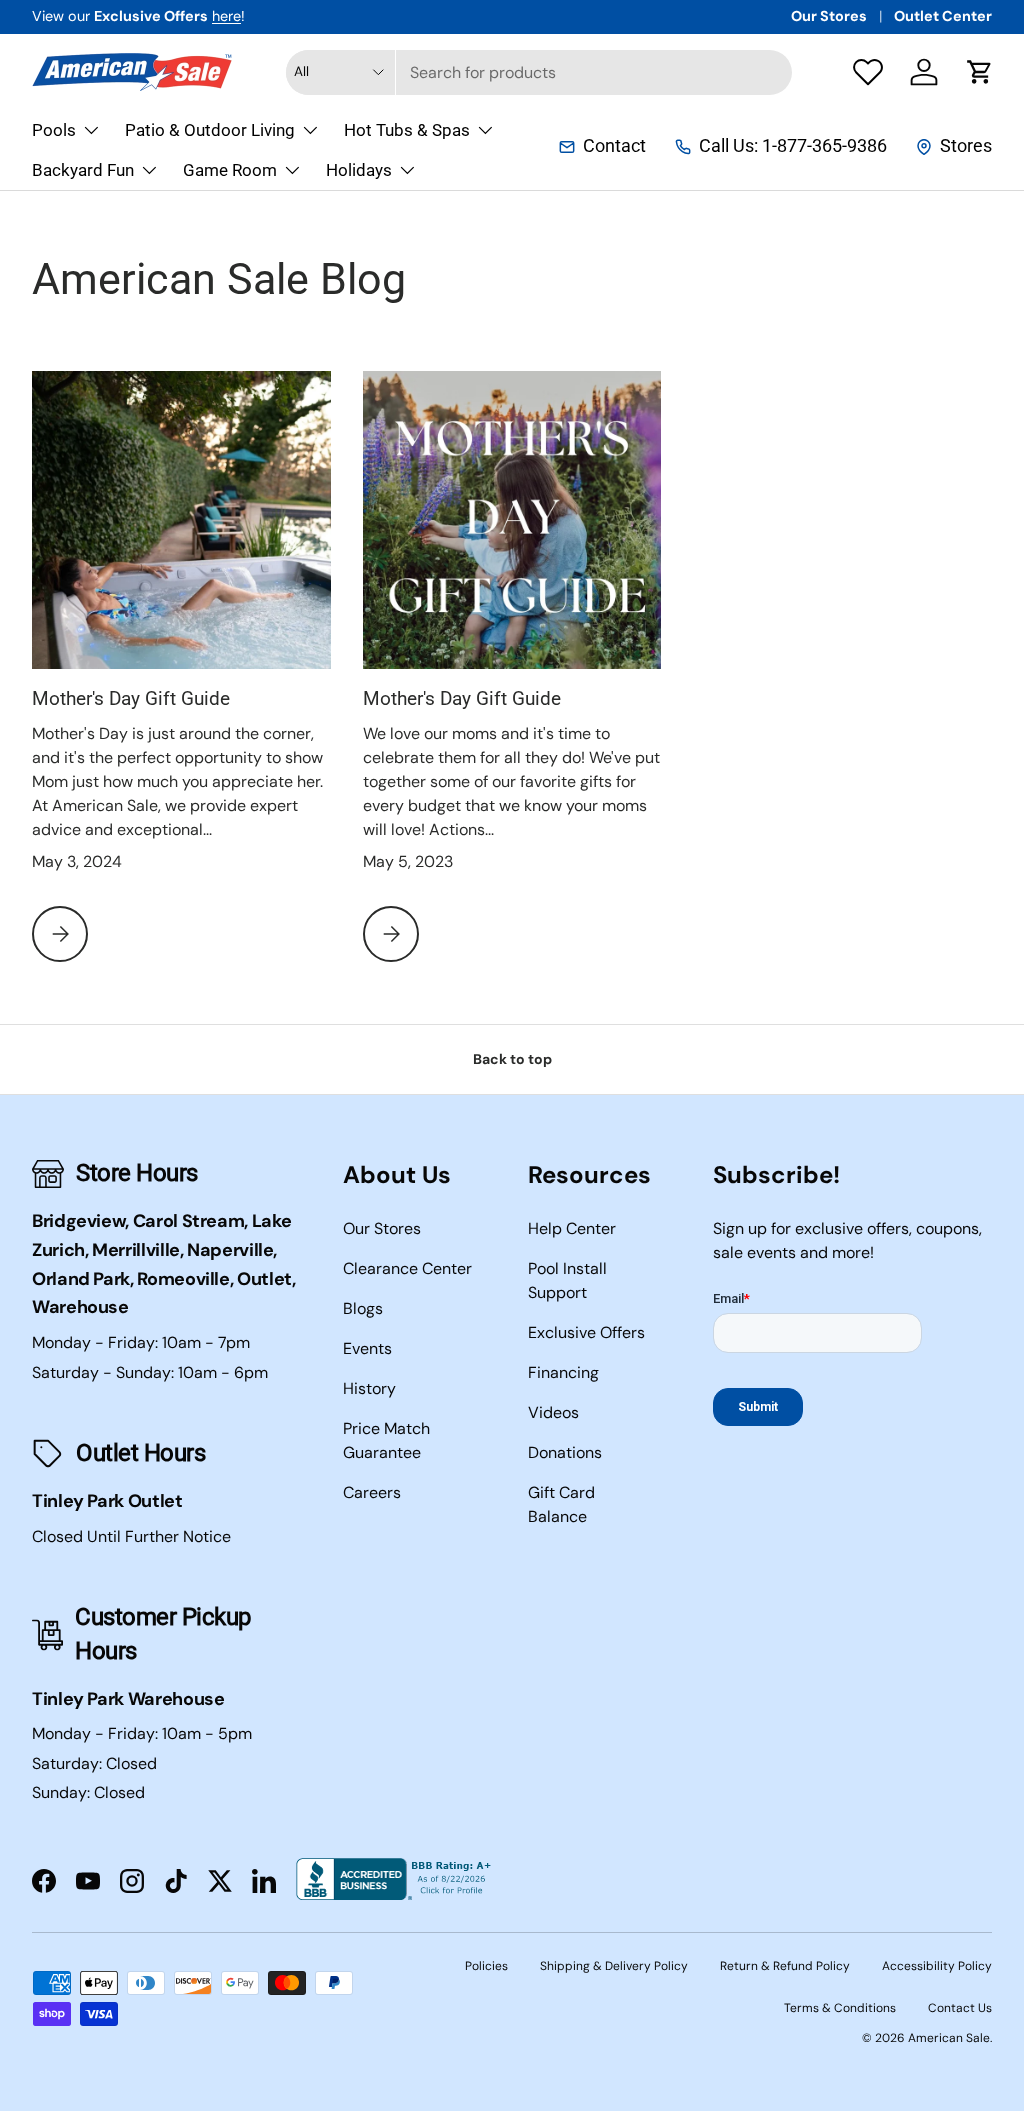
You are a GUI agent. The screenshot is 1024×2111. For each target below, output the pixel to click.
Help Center (572, 1228)
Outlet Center (943, 16)
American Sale (949, 2038)
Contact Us (960, 2008)
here (226, 16)
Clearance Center (407, 1268)
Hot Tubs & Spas (407, 130)
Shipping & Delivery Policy (614, 1966)
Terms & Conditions (840, 2008)
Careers (372, 1492)
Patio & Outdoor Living (210, 130)
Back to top (512, 1059)
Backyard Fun (83, 170)
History (369, 1388)
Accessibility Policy (937, 1966)
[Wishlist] (868, 72)
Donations (565, 1452)
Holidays (359, 170)
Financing (563, 1372)
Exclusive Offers (586, 1332)
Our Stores (829, 16)
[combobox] (539, 72)
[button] (980, 72)
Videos (553, 1412)
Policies (486, 1966)
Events (367, 1348)
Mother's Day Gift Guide (131, 698)
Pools (54, 130)
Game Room (230, 170)
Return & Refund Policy (785, 1966)
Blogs (363, 1308)
